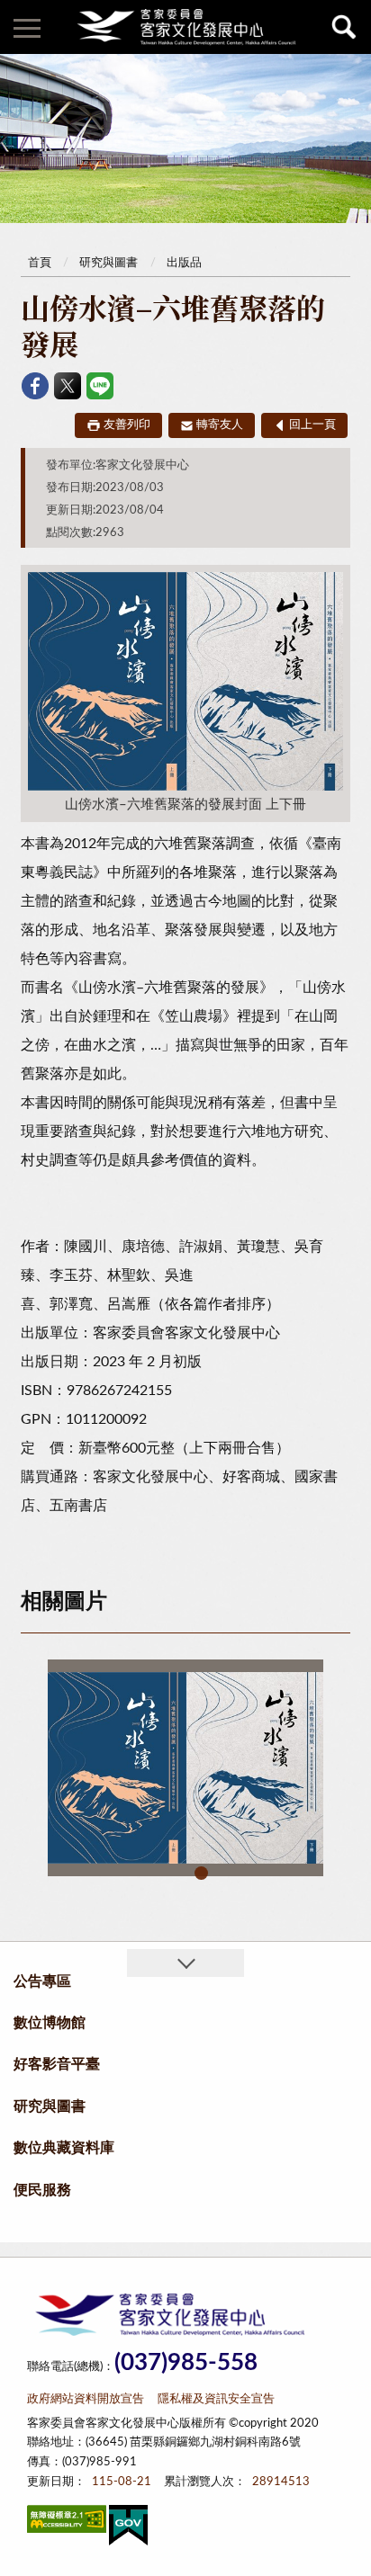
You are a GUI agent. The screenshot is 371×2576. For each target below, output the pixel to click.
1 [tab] (201, 1873)
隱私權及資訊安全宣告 (216, 2399)
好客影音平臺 (57, 2064)
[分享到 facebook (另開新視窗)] (35, 386)
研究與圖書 (109, 263)
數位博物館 (50, 2023)
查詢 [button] (344, 27)
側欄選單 (27, 27)
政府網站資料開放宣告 (86, 2399)
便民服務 (42, 2190)
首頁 (40, 263)
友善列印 (127, 425)
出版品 (184, 263)
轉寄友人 (220, 425)
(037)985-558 (186, 2363)
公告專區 (42, 1981)
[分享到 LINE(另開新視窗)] (100, 386)
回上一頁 (312, 425)
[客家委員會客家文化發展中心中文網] (185, 27)
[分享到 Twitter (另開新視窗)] (68, 386)
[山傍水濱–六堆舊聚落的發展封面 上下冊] (185, 1768)
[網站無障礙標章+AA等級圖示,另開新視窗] (67, 2522)
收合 (185, 1963)
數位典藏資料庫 (64, 2148)
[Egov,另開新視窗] (128, 2529)
